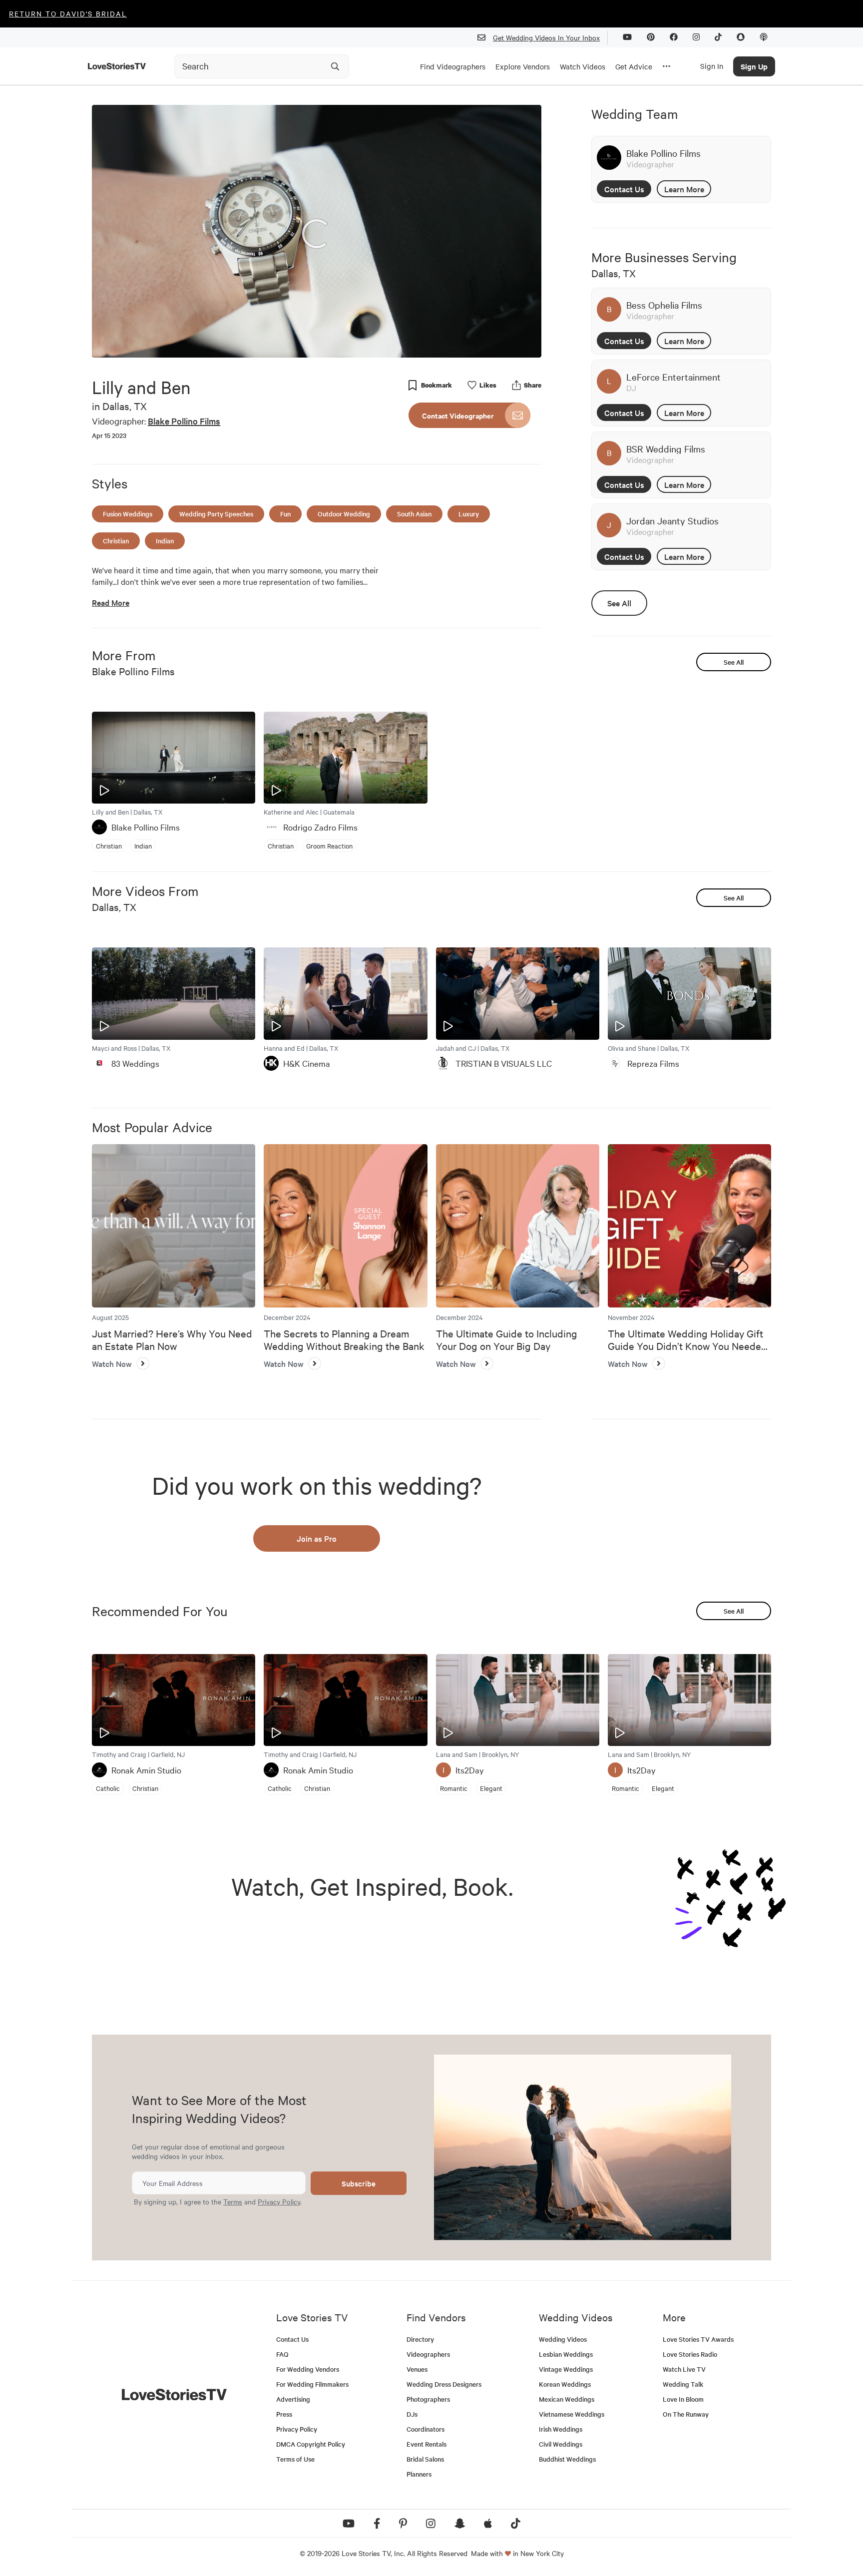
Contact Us (624, 189)
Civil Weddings (561, 2444)
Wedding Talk (683, 2384)
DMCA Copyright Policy (311, 2444)
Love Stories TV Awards (698, 2339)
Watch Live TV (684, 2369)
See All (619, 603)
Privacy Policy (279, 2201)
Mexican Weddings (567, 2399)
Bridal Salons (425, 2459)
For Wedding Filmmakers (312, 2384)
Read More (111, 603)
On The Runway (686, 2414)
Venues (417, 2369)
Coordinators (426, 2429)
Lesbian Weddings (566, 2354)
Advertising (293, 2399)
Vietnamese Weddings (572, 2414)
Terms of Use (295, 2459)
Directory (420, 2339)
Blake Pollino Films (184, 421)
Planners (419, 2474)
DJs (412, 2414)
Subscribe (359, 2183)
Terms (233, 2201)
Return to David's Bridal (68, 13)
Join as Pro (317, 1538)
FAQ (282, 2354)
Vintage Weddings (566, 2369)
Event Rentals (427, 2444)
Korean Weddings (565, 2384)
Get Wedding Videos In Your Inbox (546, 37)
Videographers (428, 2354)
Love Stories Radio (690, 2354)
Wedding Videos (563, 2339)
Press (284, 2414)
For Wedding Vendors (308, 2369)
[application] (317, 231)
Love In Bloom (683, 2399)
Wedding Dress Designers (444, 2384)
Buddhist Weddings (567, 2459)
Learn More (684, 189)
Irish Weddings (561, 2429)
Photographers (428, 2399)
